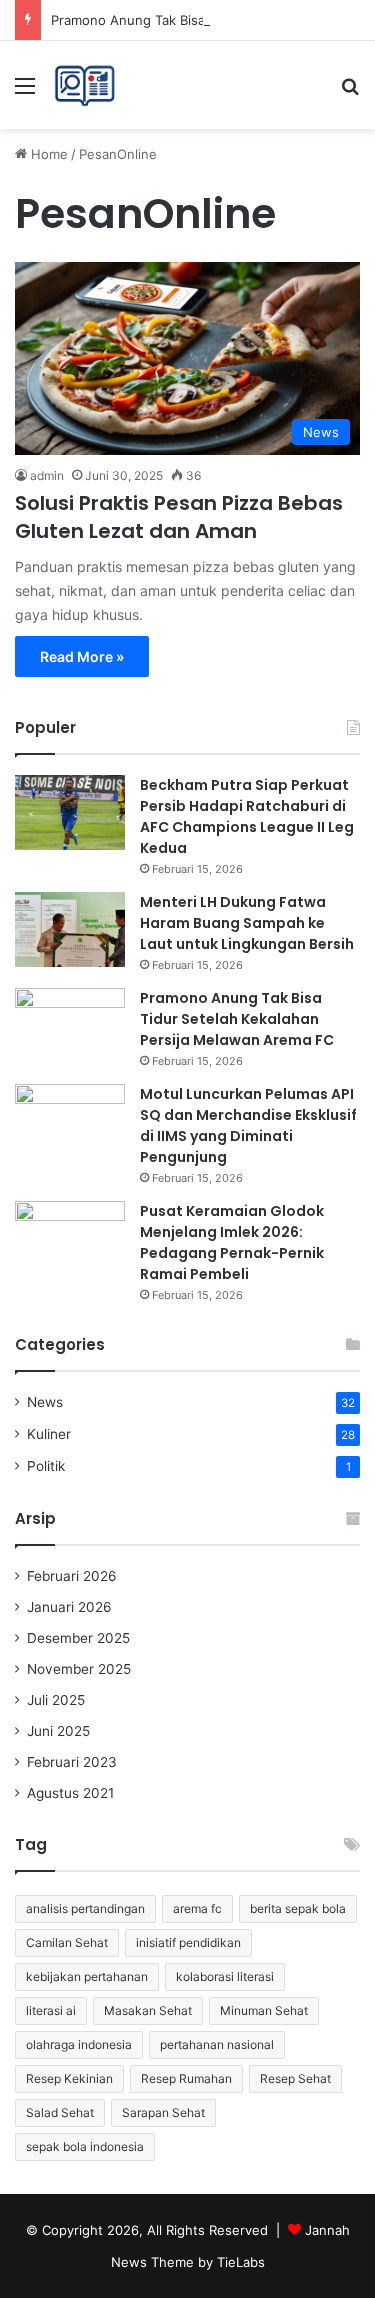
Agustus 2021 (70, 1793)
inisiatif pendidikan (188, 1942)
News (45, 1402)
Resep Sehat (295, 2078)
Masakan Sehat (148, 2010)
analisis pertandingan (85, 1908)
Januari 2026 (69, 1607)
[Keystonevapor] (84, 85)
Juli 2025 (56, 1700)
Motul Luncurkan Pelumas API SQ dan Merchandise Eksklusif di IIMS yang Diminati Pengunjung (248, 1125)
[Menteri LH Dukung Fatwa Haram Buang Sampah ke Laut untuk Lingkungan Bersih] (70, 929)
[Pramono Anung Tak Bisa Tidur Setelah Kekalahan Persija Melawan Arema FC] (70, 1025)
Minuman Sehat (264, 2010)
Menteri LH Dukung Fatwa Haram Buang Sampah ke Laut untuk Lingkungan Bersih (247, 923)
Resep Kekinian (69, 2078)
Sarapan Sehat (163, 2112)
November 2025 (79, 1669)
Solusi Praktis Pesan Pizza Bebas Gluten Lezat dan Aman (179, 517)
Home (47, 154)
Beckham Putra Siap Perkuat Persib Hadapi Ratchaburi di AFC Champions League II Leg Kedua (247, 816)
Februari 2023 (72, 1762)
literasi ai (51, 2010)
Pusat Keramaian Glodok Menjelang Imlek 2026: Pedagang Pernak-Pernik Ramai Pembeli (232, 1242)
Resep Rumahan (186, 2078)
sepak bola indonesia (85, 2146)
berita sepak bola (298, 1908)
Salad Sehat (60, 2112)
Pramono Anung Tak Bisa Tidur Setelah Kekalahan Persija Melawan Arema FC (237, 1019)
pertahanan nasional (217, 2044)
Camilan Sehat (67, 1942)
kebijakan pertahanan (87, 1976)
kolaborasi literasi (225, 1976)
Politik (46, 1466)
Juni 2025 (58, 1731)
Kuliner (49, 1434)
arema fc (197, 1908)
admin (47, 475)
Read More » (82, 656)
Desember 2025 (78, 1638)
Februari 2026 (72, 1576)
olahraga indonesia (79, 2044)
